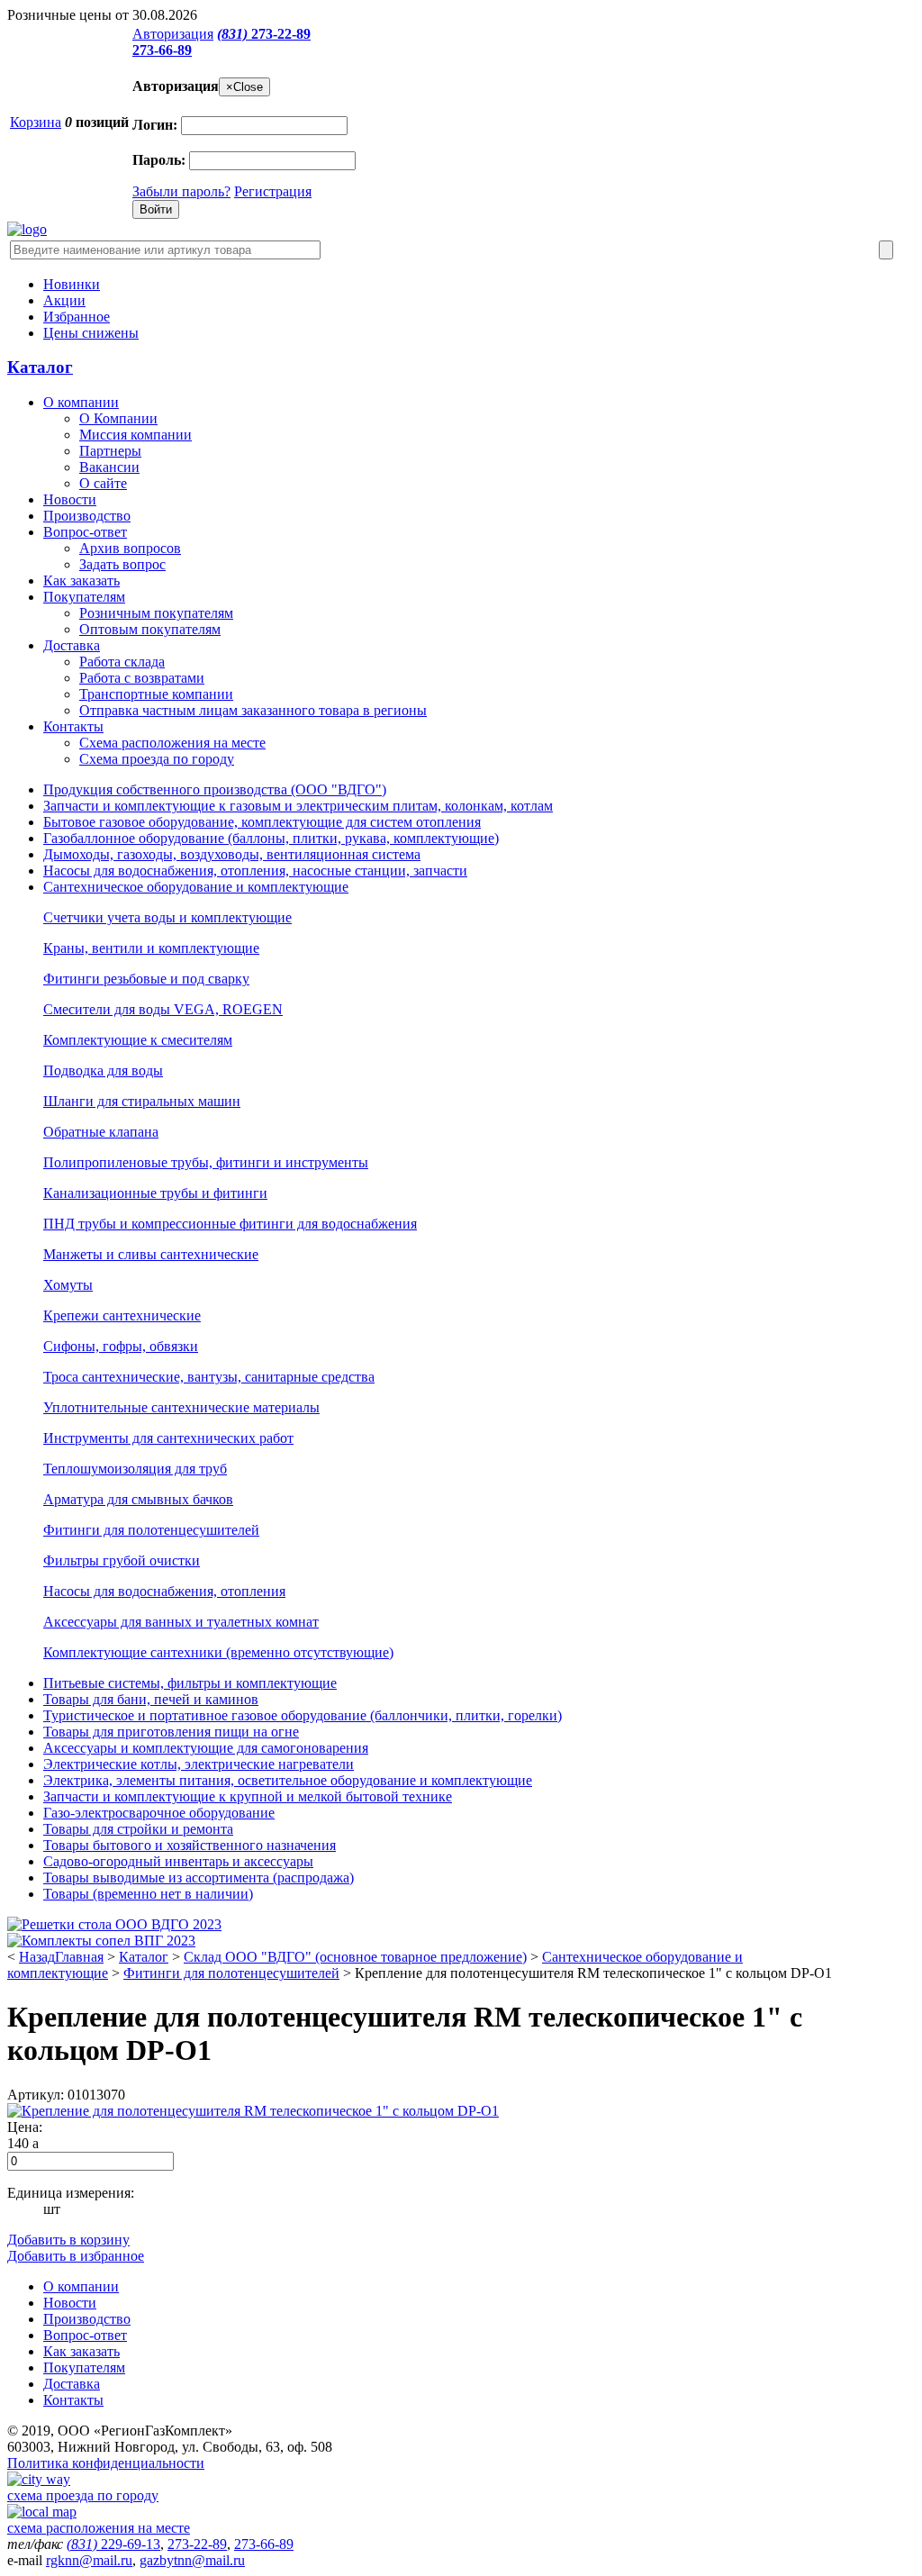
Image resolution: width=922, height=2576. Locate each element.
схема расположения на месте (99, 2528)
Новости (70, 499)
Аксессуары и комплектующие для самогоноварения (206, 1748)
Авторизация (173, 34)
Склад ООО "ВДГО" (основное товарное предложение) (355, 1957)
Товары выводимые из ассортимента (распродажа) (199, 1878)
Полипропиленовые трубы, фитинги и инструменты (206, 1162)
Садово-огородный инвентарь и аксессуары (178, 1861)
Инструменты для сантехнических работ (168, 1438)
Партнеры (110, 451)
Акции (64, 300)
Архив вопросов (130, 548)
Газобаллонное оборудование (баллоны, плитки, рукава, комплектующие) (271, 838)
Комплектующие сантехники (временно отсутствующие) (218, 1652)
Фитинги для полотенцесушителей (151, 1530)
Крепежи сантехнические (122, 1315)
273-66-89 (162, 50)
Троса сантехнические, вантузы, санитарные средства (209, 1377)
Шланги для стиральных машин (142, 1101)
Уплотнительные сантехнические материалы (181, 1407)
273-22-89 (264, 34)
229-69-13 (113, 2544)
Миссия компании (136, 435)
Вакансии (109, 467)
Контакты (73, 726)
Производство (87, 516)
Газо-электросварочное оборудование (159, 1813)
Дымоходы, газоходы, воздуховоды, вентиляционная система (232, 854)
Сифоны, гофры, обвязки (121, 1346)
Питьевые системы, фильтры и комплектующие (190, 1683)
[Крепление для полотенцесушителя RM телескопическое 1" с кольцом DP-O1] (253, 2111)
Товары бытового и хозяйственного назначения (190, 1845)
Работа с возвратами (142, 678)
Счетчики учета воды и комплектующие (167, 917)
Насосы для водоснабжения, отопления (164, 1591)
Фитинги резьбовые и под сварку (146, 979)
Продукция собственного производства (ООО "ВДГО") (215, 789)
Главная (79, 1957)
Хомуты (68, 1285)
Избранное (77, 317)
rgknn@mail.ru (89, 2560)
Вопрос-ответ (85, 532)
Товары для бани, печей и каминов (151, 1699)
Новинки (72, 284)
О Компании (118, 418)
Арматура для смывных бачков (138, 1499)
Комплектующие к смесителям (138, 1040)
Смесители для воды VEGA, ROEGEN (163, 1009)
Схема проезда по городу (157, 759)
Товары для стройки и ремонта (138, 1829)
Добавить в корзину (68, 2240)
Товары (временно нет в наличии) (148, 1894)
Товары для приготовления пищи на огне (171, 1732)
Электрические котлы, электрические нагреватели (199, 1764)
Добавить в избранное (76, 2256)
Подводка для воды (103, 1070)
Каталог (40, 367)
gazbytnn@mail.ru (192, 2560)
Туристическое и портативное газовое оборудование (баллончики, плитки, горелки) (303, 1715)
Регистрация (273, 191)
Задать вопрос (122, 564)
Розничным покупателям (156, 613)
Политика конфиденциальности (106, 2463)
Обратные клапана (101, 1132)
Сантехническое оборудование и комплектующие (196, 887)
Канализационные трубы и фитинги (155, 1193)
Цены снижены (91, 333)
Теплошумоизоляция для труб (135, 1469)
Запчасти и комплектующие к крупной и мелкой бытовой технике (248, 1796)
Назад (37, 1957)
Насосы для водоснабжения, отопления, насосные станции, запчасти (255, 871)
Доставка (72, 645)
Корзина (36, 122)
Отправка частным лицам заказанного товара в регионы (253, 710)
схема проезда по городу (83, 2495)
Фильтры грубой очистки (122, 1560)
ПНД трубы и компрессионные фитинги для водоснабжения (230, 1224)
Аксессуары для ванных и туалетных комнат (181, 1622)
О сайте (103, 483)
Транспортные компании (156, 694)
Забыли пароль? (181, 191)
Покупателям (84, 597)
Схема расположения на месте (172, 743)
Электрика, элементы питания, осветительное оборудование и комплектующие (288, 1780)
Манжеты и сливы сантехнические (151, 1254)
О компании (81, 402)
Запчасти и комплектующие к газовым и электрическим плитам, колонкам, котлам (298, 806)
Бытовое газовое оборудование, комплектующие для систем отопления (262, 822)
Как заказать (81, 581)
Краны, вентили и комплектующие (151, 948)
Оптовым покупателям (150, 629)
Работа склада (122, 662)
